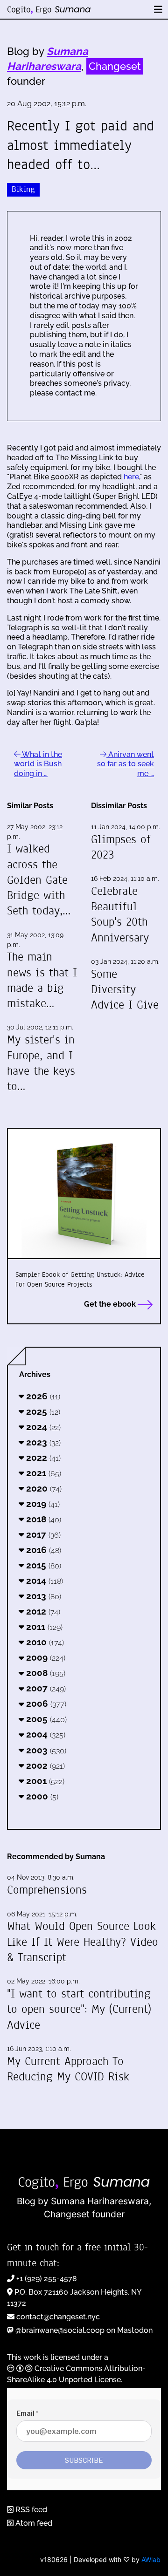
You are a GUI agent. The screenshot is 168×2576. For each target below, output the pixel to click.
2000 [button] (41, 1796)
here (131, 477)
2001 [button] (44, 1781)
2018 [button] (42, 1519)
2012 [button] (42, 1611)
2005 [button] (45, 1719)
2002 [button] (44, 1765)
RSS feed (30, 2510)
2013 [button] (42, 1596)
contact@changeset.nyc (58, 2317)
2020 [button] (43, 1488)
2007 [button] (45, 1688)
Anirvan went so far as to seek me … (126, 764)
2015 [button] (42, 1565)
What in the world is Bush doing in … (38, 764)
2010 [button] (44, 1642)
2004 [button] (45, 1734)
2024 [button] (42, 1427)
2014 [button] (43, 1581)
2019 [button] (42, 1504)
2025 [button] (42, 1411)
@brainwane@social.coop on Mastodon (84, 2330)
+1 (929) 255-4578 (47, 2279)
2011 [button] (43, 1627)
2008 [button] (45, 1673)
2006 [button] (45, 1704)
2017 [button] (42, 1534)
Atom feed (33, 2523)
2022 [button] (42, 1458)
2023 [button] (42, 1442)
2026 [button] (42, 1396)
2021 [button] (42, 1473)
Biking (23, 189)
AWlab (151, 2559)
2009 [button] (45, 1657)
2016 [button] (42, 1550)
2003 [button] (45, 1750)
